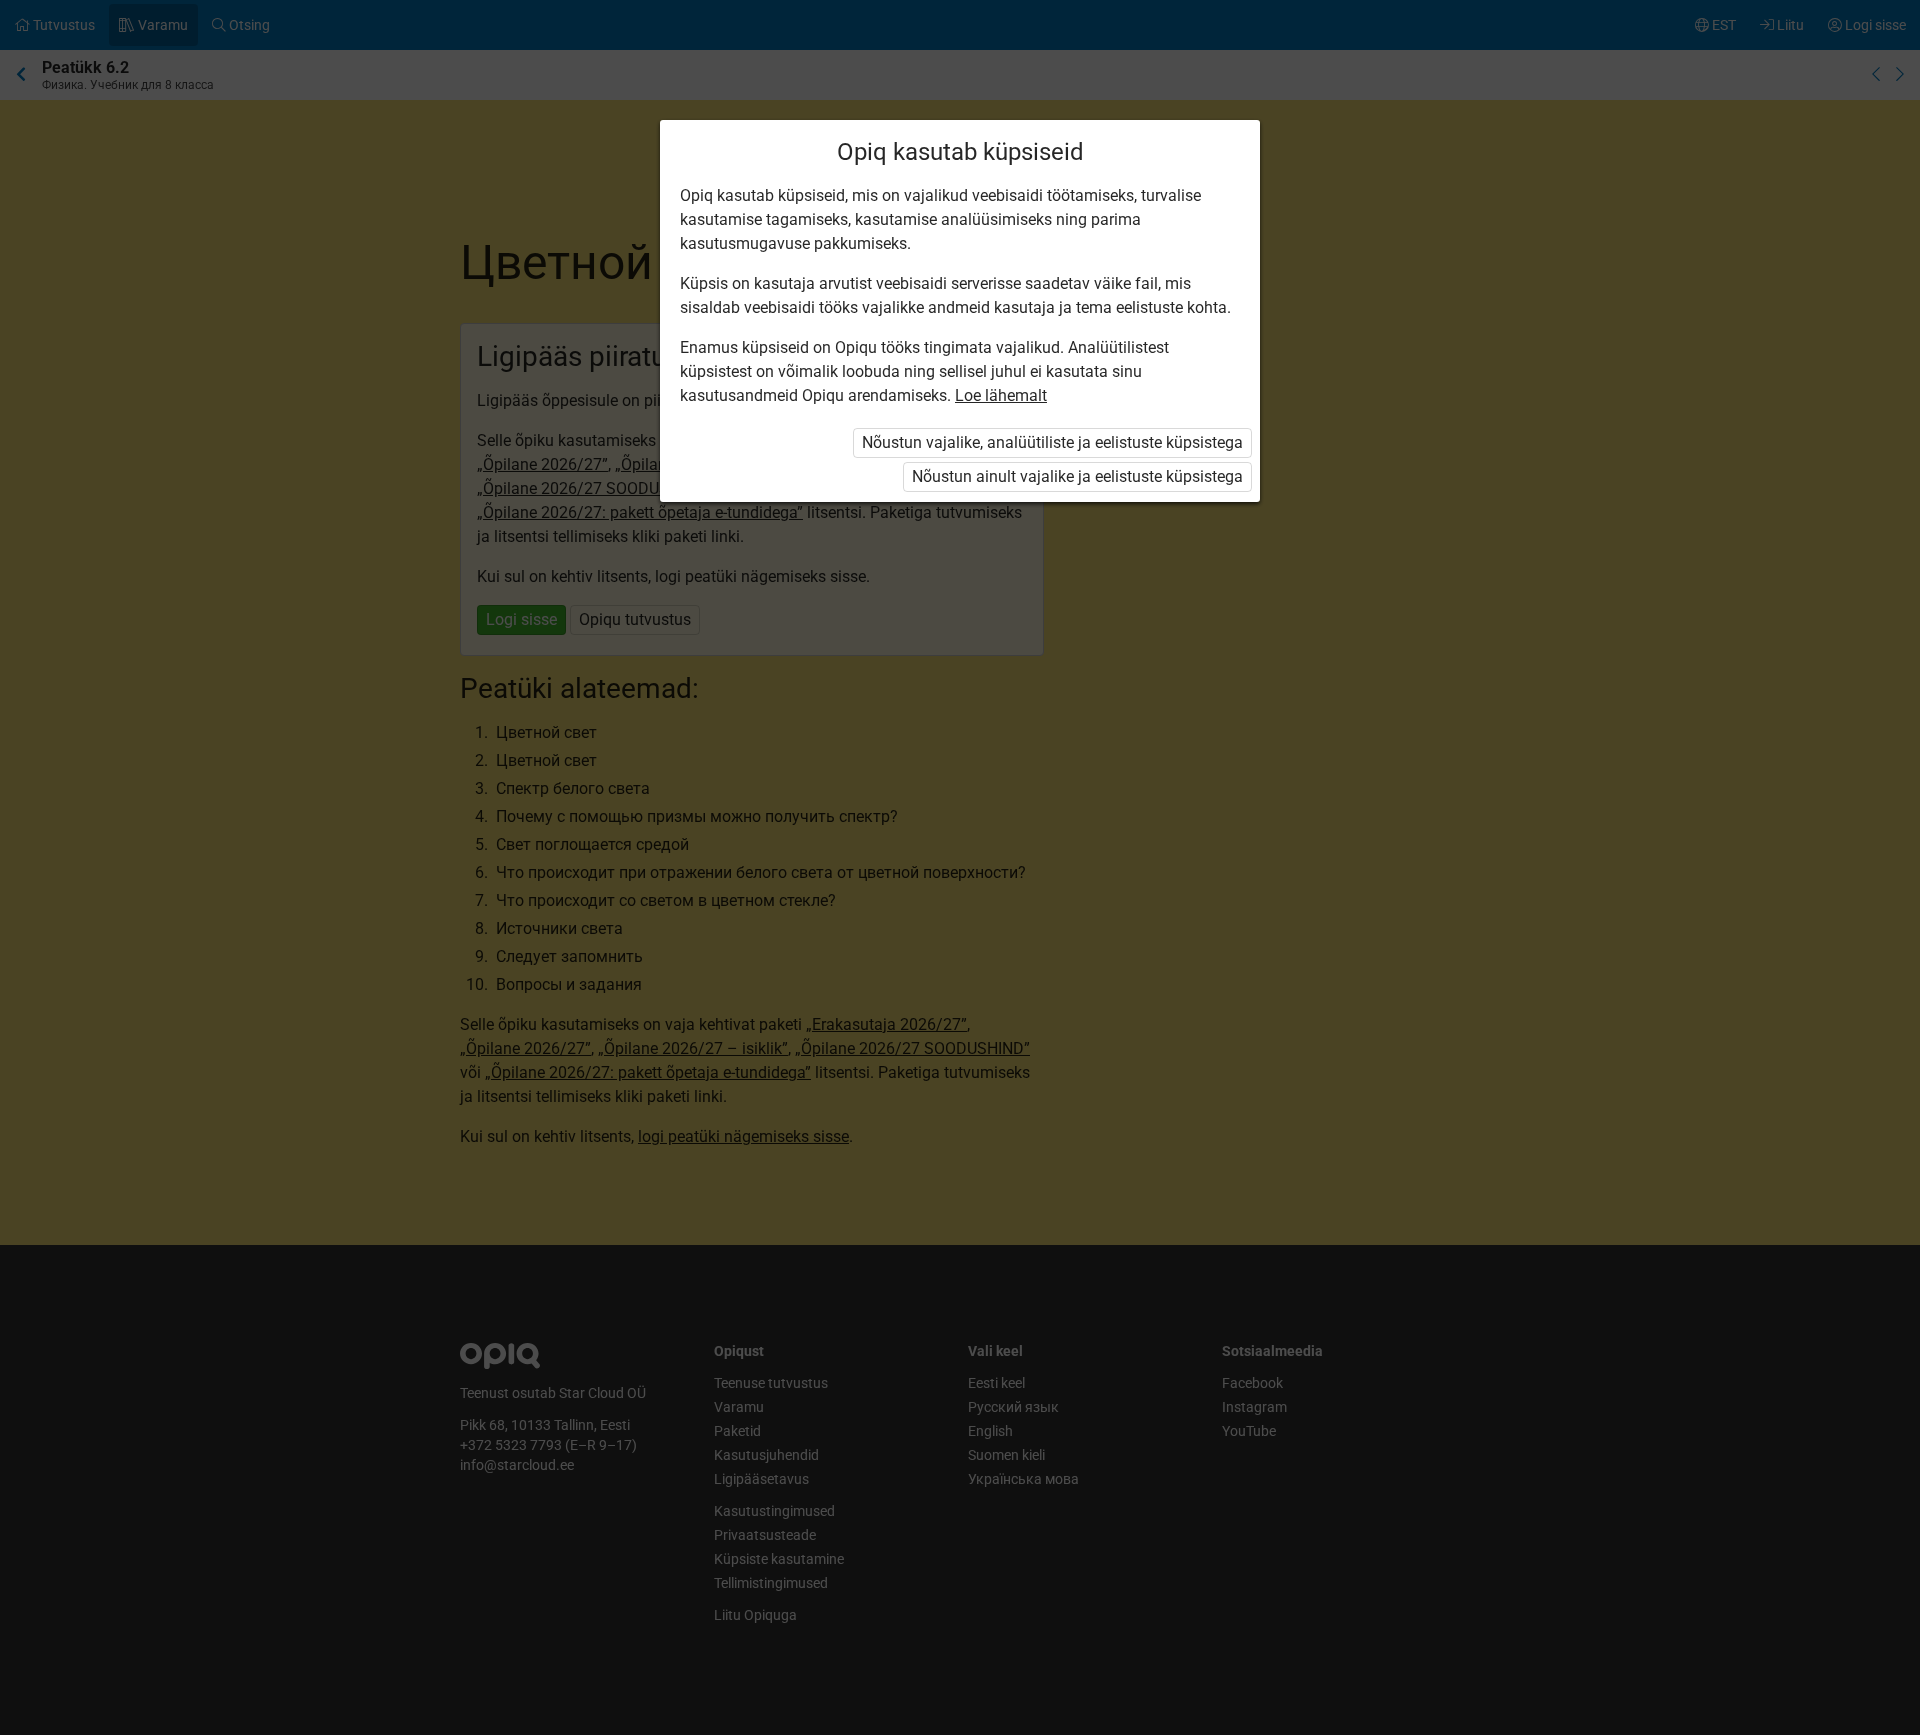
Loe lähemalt (1001, 395)
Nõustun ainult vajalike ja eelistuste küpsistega (1077, 476)
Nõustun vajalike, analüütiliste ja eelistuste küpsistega (1052, 442)
